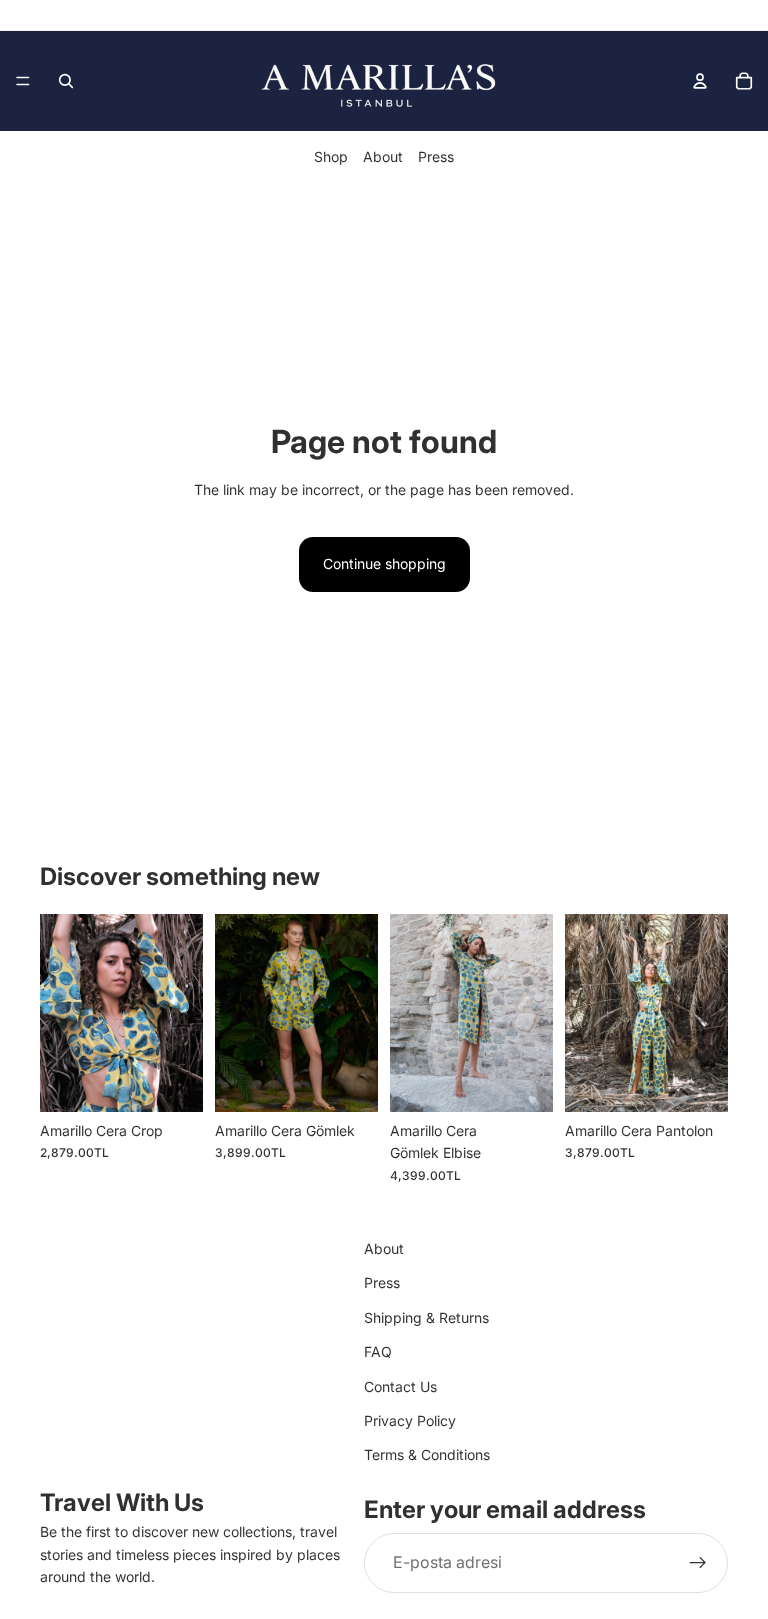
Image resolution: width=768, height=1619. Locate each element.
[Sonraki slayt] (181, 1013)
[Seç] (172, 1081)
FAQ (378, 1351)
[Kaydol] (698, 1563)
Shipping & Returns (426, 1317)
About (383, 156)
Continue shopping (384, 563)
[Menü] (23, 81)
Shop (331, 156)
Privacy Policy (410, 1420)
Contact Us (400, 1385)
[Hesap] (700, 81)
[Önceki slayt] (62, 1013)
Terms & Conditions (427, 1454)
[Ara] (66, 81)
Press (436, 156)
